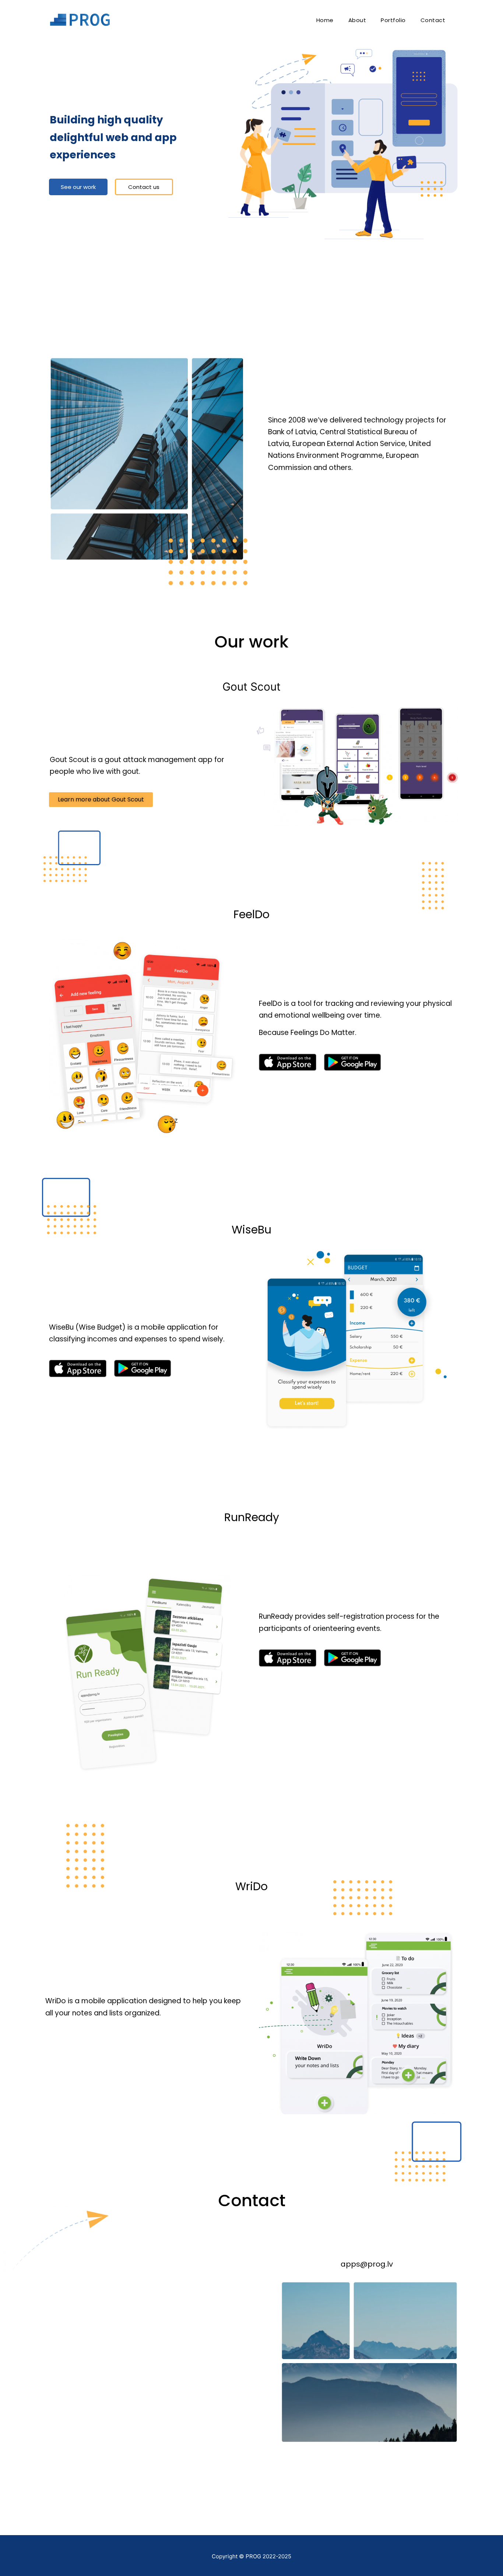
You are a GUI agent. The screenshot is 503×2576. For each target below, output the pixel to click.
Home (325, 20)
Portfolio (393, 20)
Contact (433, 20)
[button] (78, 187)
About (357, 20)
